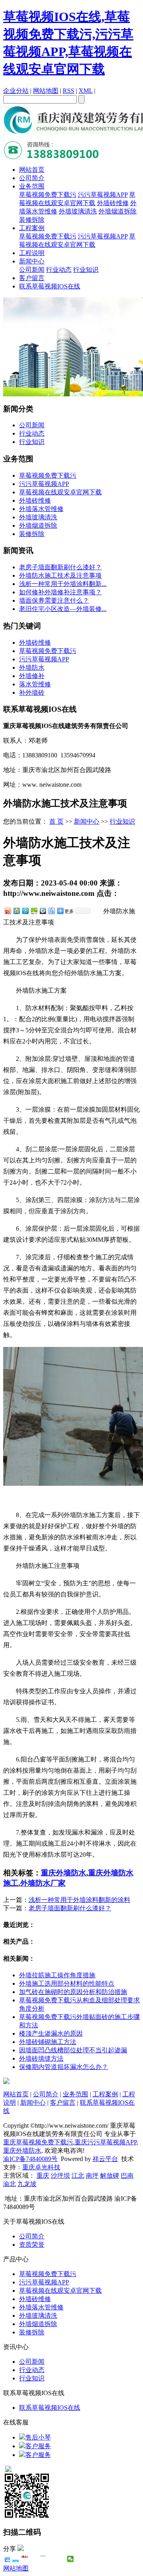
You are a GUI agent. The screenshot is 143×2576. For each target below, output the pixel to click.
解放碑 (110, 2175)
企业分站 (16, 91)
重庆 (43, 2175)
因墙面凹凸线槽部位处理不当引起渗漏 (73, 2050)
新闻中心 (32, 261)
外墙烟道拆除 (118, 211)
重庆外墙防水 (64, 1873)
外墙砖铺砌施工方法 (48, 2042)
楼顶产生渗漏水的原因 (51, 2033)
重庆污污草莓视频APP (106, 2142)
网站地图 (46, 91)
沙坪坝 (60, 2175)
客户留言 (32, 278)
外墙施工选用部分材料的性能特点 (67, 1983)
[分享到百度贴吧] (51, 911)
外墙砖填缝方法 (41, 2058)
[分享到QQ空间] (16, 911)
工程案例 (32, 228)
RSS (69, 91)
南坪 (92, 2175)
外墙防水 (32, 668)
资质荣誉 (32, 2245)
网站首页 (32, 170)
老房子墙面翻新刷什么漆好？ (60, 567)
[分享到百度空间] (34, 911)
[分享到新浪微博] (8, 911)
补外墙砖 (32, 693)
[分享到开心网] (43, 2559)
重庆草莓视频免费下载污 (38, 2142)
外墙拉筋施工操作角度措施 (57, 1975)
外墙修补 (32, 676)
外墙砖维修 (113, 203)
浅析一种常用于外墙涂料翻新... (63, 584)
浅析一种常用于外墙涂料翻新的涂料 (79, 1900)
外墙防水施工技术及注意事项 (60, 575)
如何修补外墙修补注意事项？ (60, 592)
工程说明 (32, 253)
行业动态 (59, 270)
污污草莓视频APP (103, 195)
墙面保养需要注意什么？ (54, 600)
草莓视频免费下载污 (48, 195)
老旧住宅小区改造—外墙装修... (63, 609)
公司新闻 (32, 270)
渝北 (10, 2184)
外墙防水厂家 (43, 1883)
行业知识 (86, 270)
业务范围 (32, 186)
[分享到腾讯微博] (25, 911)
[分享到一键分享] (16, 2559)
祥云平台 (105, 2159)
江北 (78, 2175)
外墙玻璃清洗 (78, 211)
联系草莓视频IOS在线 (50, 286)
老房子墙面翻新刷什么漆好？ (70, 1908)
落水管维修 (35, 684)
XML (86, 91)
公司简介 (32, 178)
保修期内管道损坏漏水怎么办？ (64, 2067)
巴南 (127, 2175)
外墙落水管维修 (41, 509)
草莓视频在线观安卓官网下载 (60, 492)
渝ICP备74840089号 (30, 2159)
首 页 (56, 821)
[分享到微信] (71, 2559)
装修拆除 (32, 220)
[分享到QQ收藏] (43, 911)
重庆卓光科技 (41, 2167)
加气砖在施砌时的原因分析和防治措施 (73, 1992)
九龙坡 (27, 2184)
